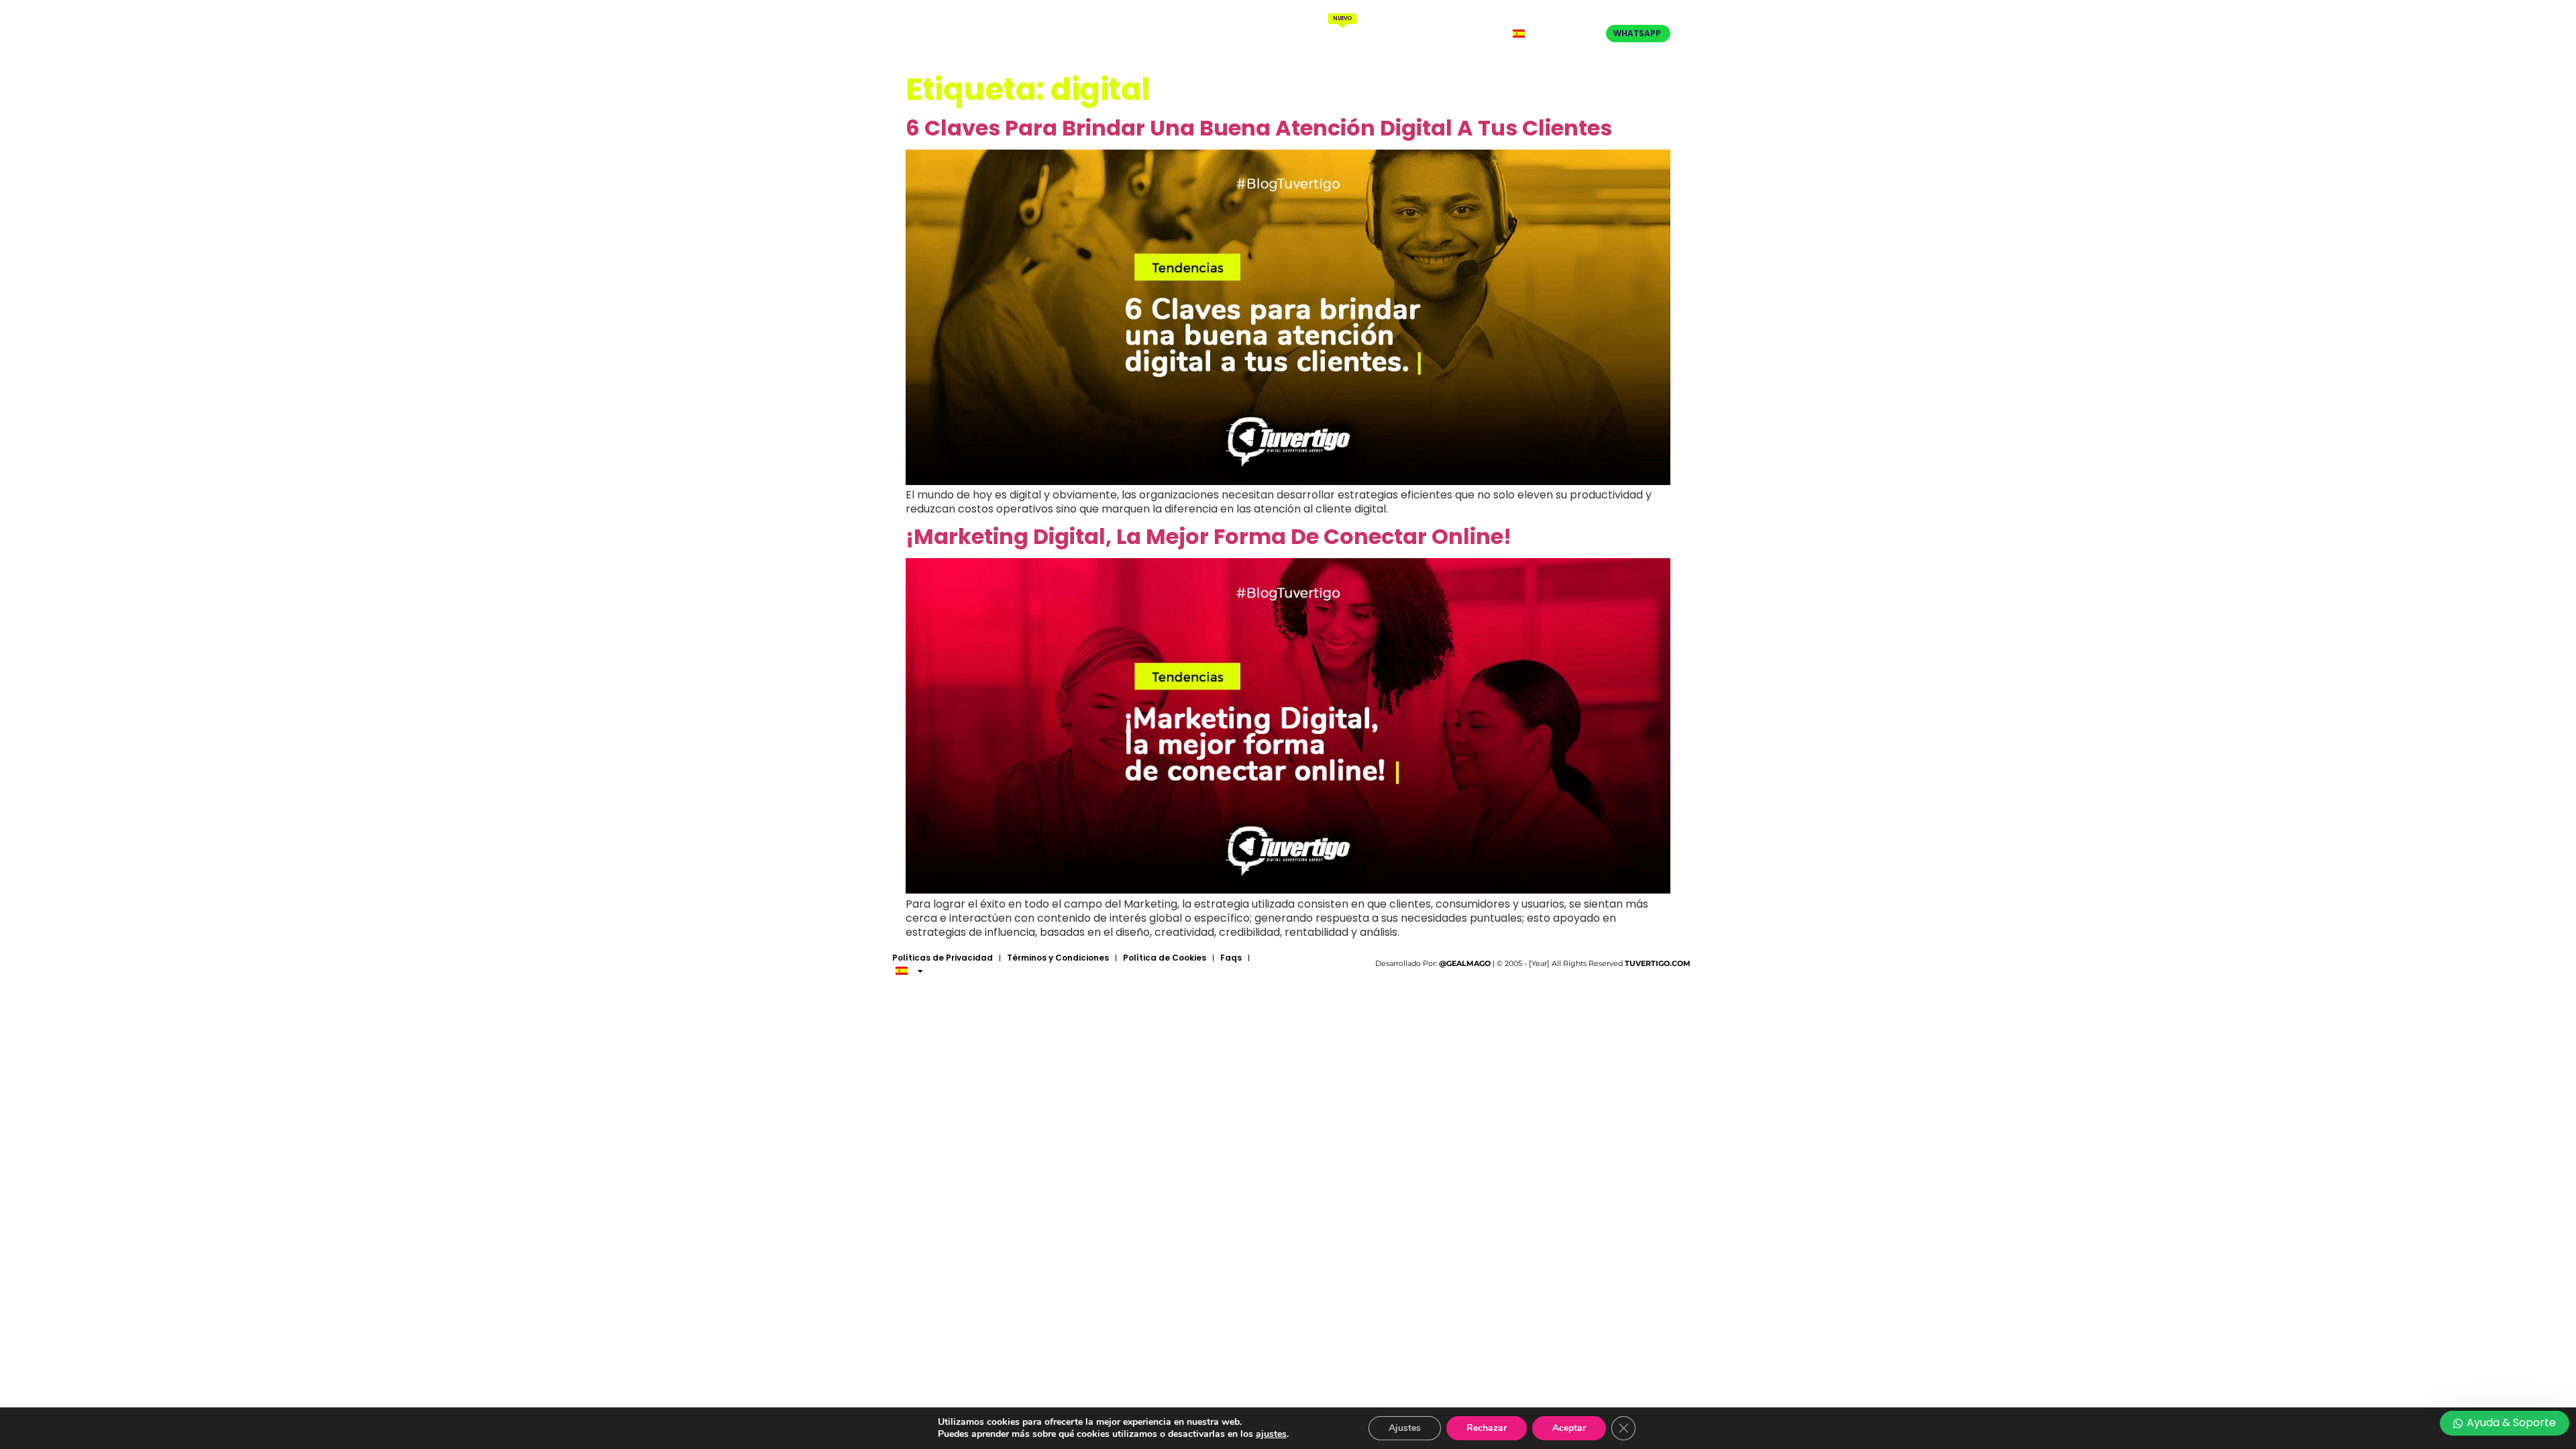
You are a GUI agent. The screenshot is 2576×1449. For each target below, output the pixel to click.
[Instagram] (1554, 34)
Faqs (1231, 958)
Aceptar (1569, 1428)
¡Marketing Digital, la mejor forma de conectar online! (1209, 536)
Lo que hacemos (1338, 28)
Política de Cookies (1165, 958)
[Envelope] (1593, 34)
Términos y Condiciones (1058, 958)
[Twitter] (1580, 34)
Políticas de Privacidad (943, 958)
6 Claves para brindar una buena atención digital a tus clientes (1259, 128)
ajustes (1271, 1434)
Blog (1407, 34)
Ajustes (1405, 1428)
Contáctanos (1464, 34)
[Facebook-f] (1566, 34)
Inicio (1189, 34)
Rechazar (1487, 1428)
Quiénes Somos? (1252, 34)
